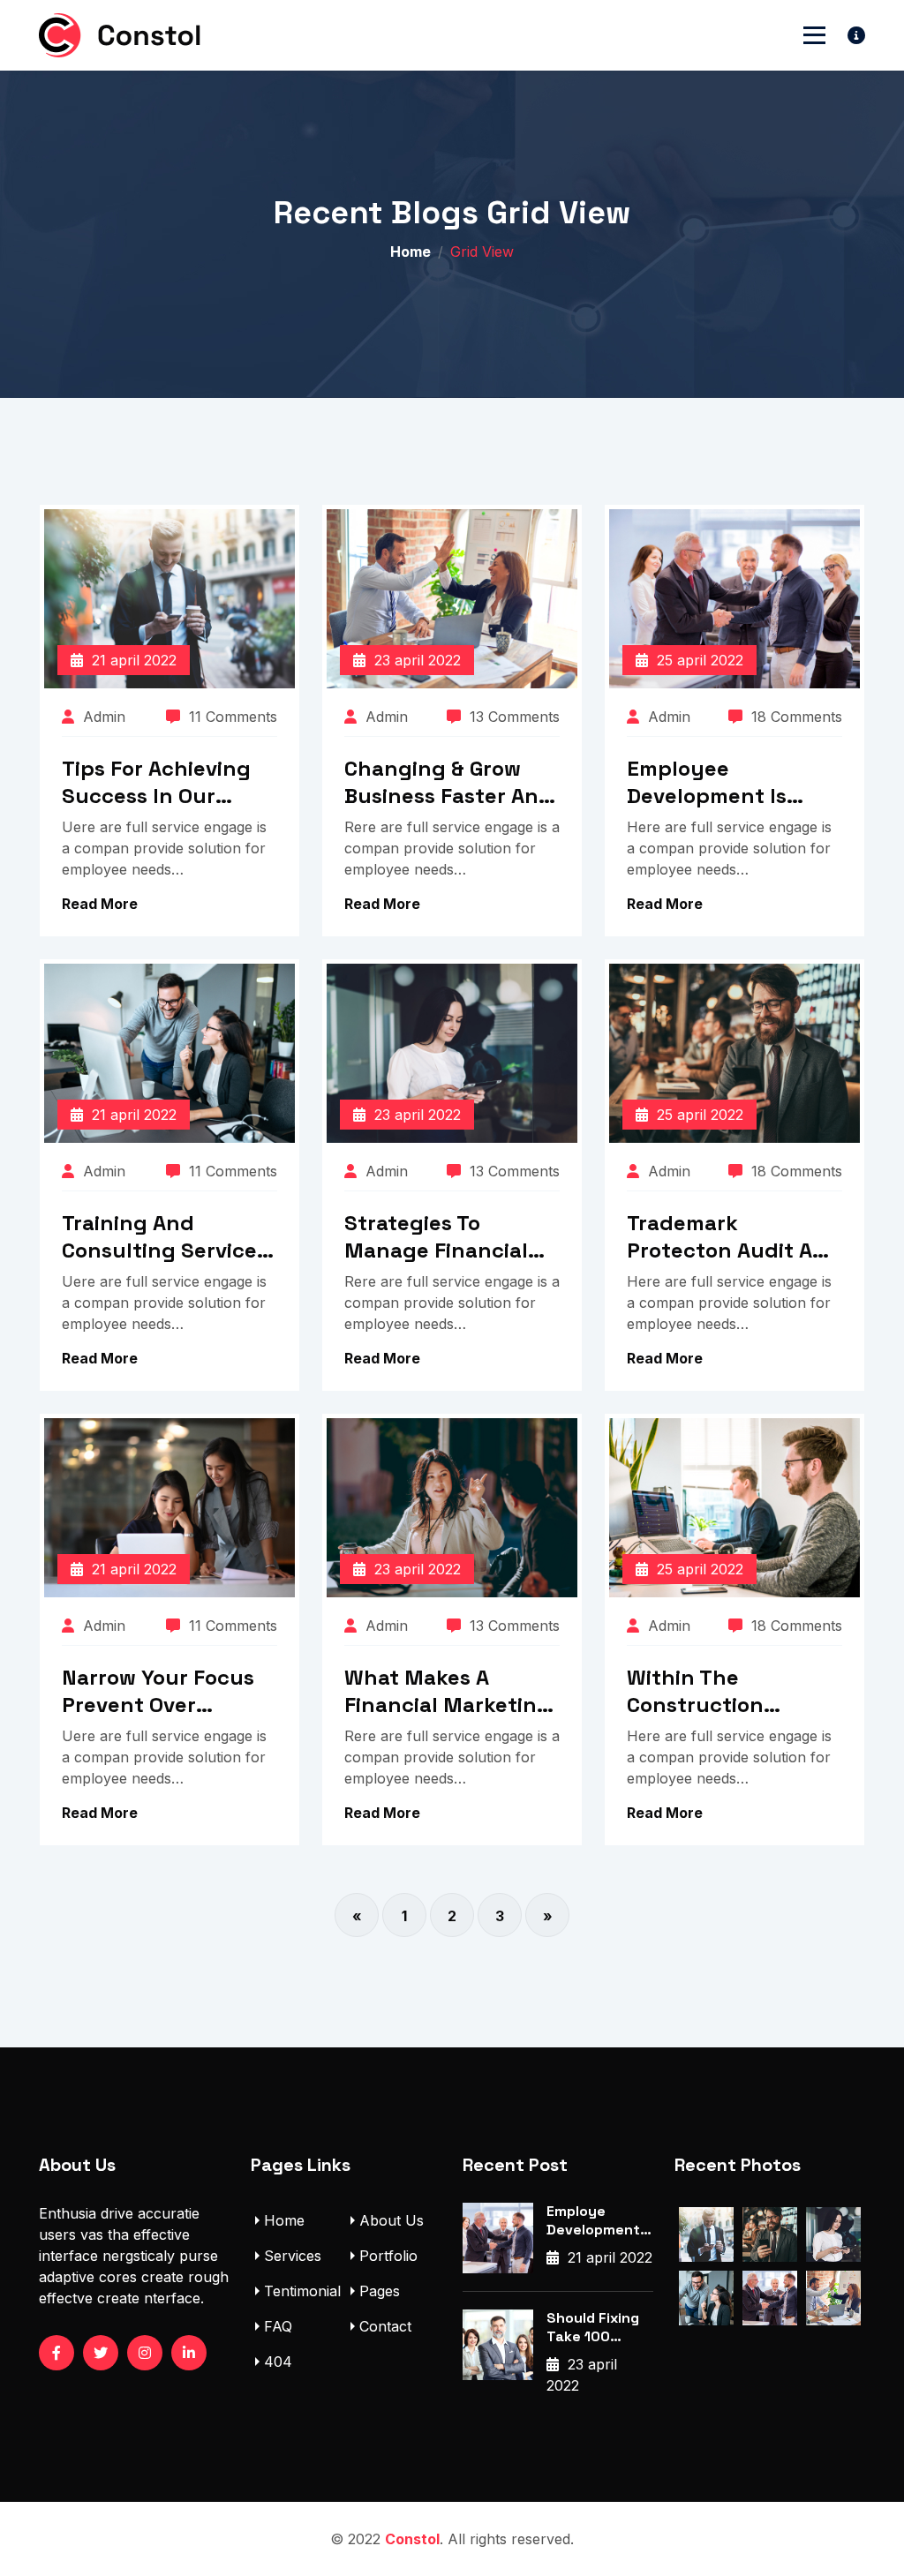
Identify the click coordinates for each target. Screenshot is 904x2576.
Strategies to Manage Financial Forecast (436, 1236)
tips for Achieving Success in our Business (156, 782)
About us (392, 2220)
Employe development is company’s (593, 2221)
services (293, 2256)
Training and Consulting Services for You (165, 1236)
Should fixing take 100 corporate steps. (593, 2328)
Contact (385, 2326)
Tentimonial (302, 2291)
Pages (380, 2291)
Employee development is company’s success (730, 782)
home (284, 2220)
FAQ (278, 2326)
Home (411, 252)
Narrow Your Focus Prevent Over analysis (158, 1691)
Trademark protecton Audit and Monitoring (734, 1236)
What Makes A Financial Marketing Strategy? (448, 1691)
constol (412, 2539)
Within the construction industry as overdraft (695, 1691)
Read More (100, 904)
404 (278, 2362)
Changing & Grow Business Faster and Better (448, 782)
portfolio (388, 2256)
